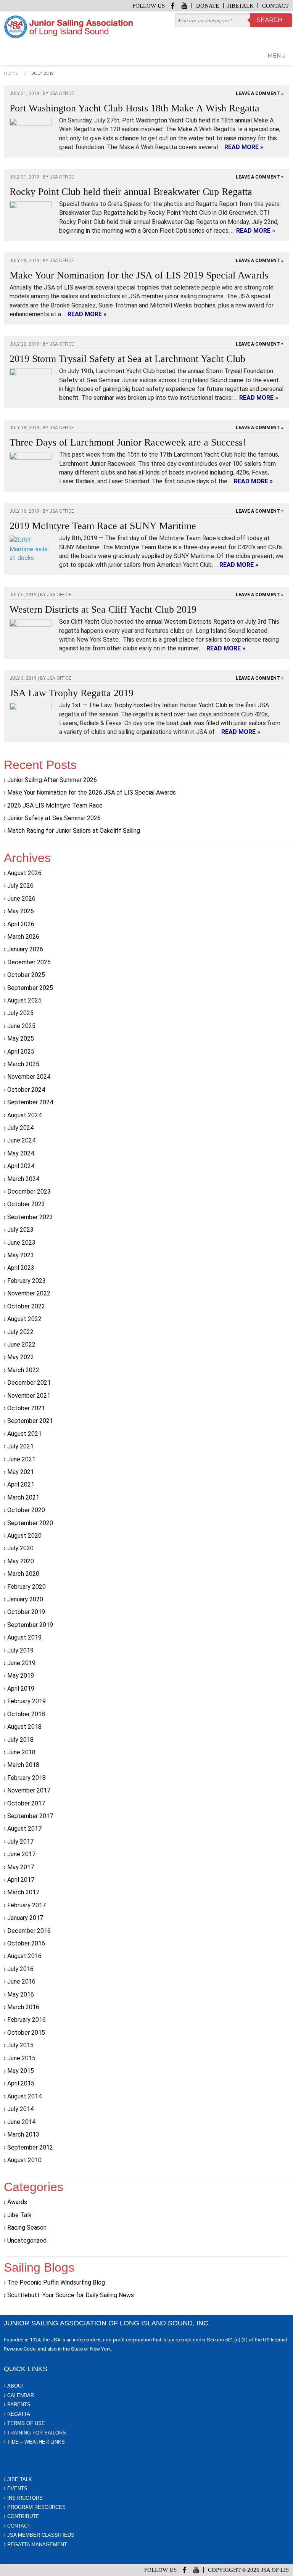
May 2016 (21, 1994)
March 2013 (23, 2134)
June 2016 (21, 1981)
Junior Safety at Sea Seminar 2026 (54, 818)
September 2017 (30, 1816)
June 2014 (21, 2122)
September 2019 (30, 1625)
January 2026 (25, 949)
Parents (19, 2405)
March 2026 (23, 937)
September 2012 (30, 2147)
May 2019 (21, 1676)
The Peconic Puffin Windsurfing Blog (56, 2282)
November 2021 (29, 1396)
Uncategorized (27, 2241)
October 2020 (26, 1510)
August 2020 (24, 1536)
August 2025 (24, 1000)
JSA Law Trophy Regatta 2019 (72, 693)
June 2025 (21, 1026)
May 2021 (21, 1472)
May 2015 (21, 2071)
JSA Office (62, 93)
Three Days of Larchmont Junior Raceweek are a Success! (128, 442)
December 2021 (29, 1383)
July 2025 (20, 1013)
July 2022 (20, 1332)
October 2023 (26, 1204)
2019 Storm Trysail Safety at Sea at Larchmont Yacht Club (127, 359)
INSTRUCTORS (25, 2498)
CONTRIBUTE (23, 2516)
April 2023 (21, 1268)
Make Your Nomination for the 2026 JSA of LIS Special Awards (92, 792)
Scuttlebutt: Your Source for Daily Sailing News (71, 2295)
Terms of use (26, 2423)
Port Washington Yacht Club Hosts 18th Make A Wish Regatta (134, 108)
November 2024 (29, 1077)
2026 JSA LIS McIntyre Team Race (55, 805)
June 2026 (21, 899)
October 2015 (26, 2033)
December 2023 (29, 1191)
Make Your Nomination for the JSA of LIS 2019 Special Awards (139, 275)
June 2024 (21, 1140)
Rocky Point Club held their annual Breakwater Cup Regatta (131, 192)
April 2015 (21, 2083)
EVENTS (17, 2488)
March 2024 (23, 1179)
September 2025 (30, 988)
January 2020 (25, 1599)
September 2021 (30, 1421)
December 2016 (29, 1931)
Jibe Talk (19, 2215)
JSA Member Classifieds (41, 2535)
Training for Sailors (37, 2433)
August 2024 (24, 1115)
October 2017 (26, 1803)
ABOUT (16, 2386)
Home (11, 73)
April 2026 (21, 924)
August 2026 (24, 873)
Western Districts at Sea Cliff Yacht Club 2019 (103, 609)
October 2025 (26, 975)
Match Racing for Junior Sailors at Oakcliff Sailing (74, 831)
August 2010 (24, 2160)
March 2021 (23, 1497)
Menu (276, 56)
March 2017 (23, 1892)
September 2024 (30, 1102)
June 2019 (21, 1663)
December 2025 (29, 962)
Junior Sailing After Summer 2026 (52, 780)
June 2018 (21, 1752)
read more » (244, 147)
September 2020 (30, 1523)
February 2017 (27, 1905)
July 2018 (20, 1740)
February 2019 (27, 1701)
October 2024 (26, 1090)
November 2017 (29, 1790)
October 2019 (26, 1612)
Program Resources (36, 2507)
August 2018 (24, 1727)
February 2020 (27, 1587)
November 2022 (29, 1293)
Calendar (21, 2395)
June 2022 (21, 1344)
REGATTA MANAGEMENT (37, 2545)
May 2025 (21, 1039)
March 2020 (23, 1574)
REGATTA (19, 2414)
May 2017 (21, 1867)
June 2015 (21, 2058)
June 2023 (21, 1243)
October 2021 (26, 1408)
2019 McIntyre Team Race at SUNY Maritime (103, 526)
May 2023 (21, 1255)
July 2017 (20, 1841)
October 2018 (26, 1714)
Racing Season (27, 2228)
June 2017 (21, 1854)
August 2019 (24, 1637)
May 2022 (21, 1357)
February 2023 (27, 1281)
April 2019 (21, 1689)
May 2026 (21, 911)
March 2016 (23, 2007)
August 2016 (24, 1956)
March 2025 (23, 1064)
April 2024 (21, 1166)
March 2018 (23, 1765)
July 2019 (20, 1650)
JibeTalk (241, 6)
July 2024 (20, 1128)
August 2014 (24, 2096)
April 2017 (21, 1880)
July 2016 (20, 1969)
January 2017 (25, 1918)
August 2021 (24, 1434)
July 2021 (20, 1446)
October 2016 (26, 1943)
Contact (275, 6)
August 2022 (24, 1319)
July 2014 (20, 2109)
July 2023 (20, 1230)
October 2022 (26, 1306)
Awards (17, 2202)
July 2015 (20, 2045)
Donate (208, 6)
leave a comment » (260, 93)
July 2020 (20, 1548)
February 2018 (27, 1778)
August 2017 (24, 1829)
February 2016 (27, 2020)
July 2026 (20, 886)
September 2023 (30, 1217)
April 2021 (21, 1484)
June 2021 (21, 1459)
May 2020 (21, 1561)
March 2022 (23, 1370)
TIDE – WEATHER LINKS (36, 2442)
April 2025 (21, 1051)
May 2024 (21, 1153)
